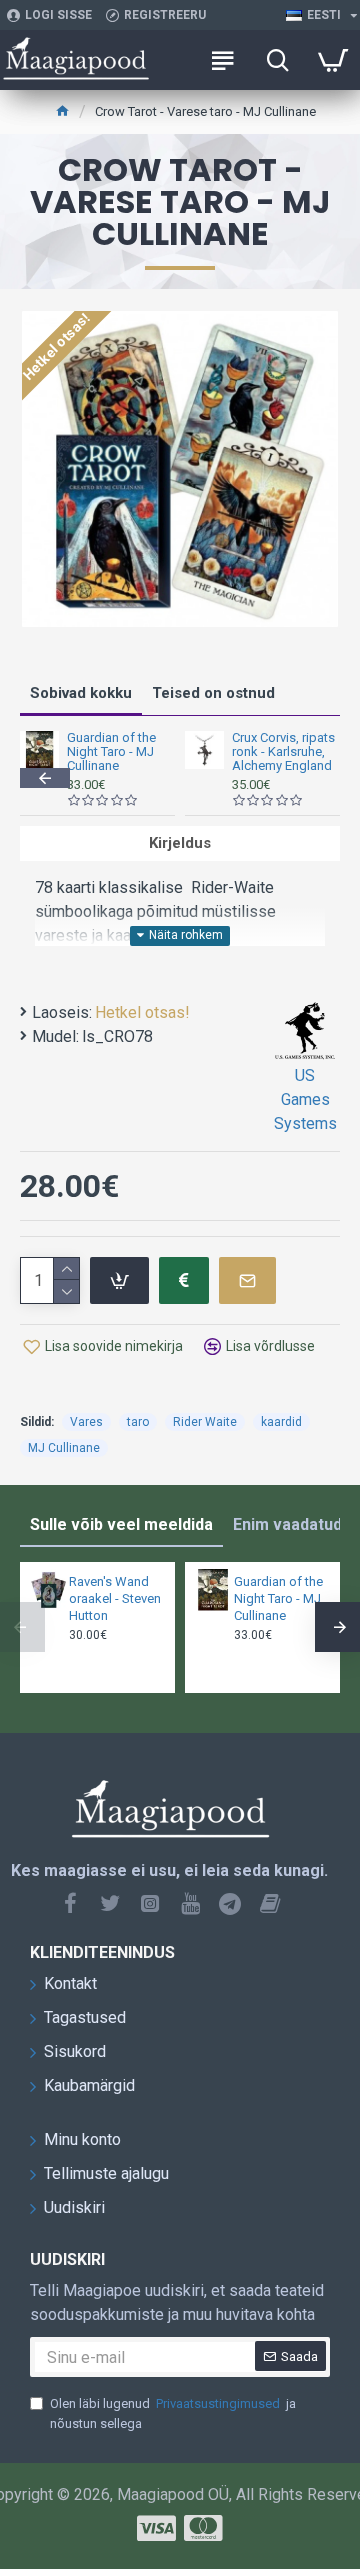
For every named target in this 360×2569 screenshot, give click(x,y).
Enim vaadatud (287, 1524)
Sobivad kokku (81, 693)
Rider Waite (205, 1422)
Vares (86, 1422)
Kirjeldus (180, 843)
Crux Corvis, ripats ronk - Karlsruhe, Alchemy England (283, 752)
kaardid (281, 1422)
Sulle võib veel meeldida (121, 1524)
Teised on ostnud (213, 693)
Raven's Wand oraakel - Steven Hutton (115, 1598)
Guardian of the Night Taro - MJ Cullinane (111, 752)
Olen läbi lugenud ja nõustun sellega (173, 2413)
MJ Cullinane (64, 1448)
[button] (45, 778)
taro (138, 1422)
